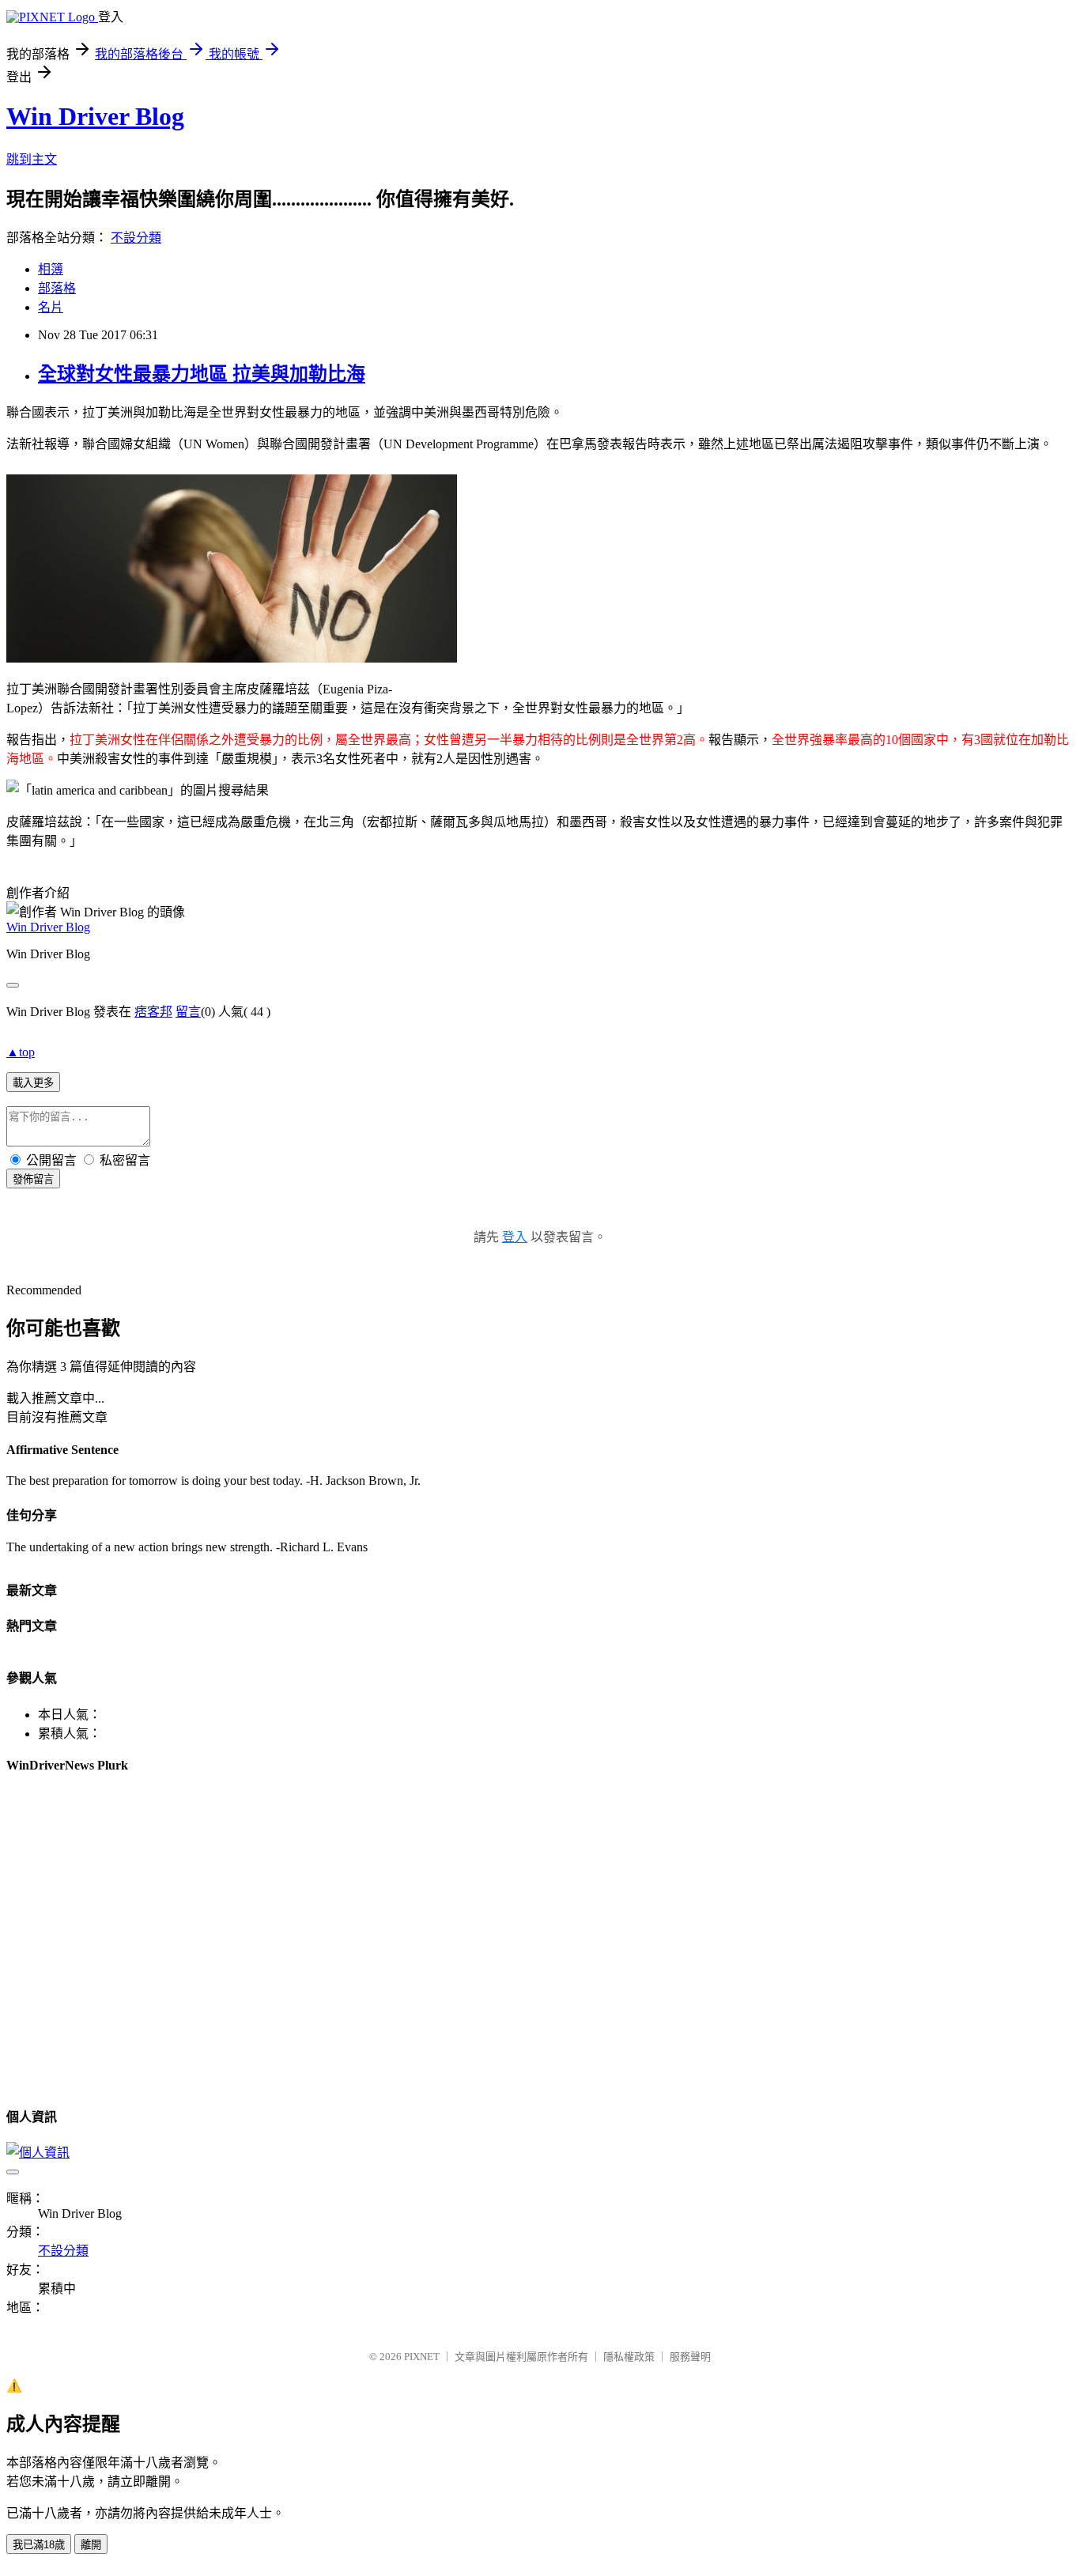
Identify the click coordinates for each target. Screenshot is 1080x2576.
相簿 (51, 269)
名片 (51, 307)
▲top (21, 1052)
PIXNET (422, 2357)
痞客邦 (153, 1012)
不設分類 (136, 238)
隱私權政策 (629, 2357)
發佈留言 (33, 1179)
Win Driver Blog (95, 116)
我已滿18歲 (39, 2545)
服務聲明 (690, 2357)
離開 (91, 2545)
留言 (188, 1012)
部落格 (57, 288)
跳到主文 (32, 159)
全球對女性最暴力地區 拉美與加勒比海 (202, 374)
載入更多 (33, 1083)
